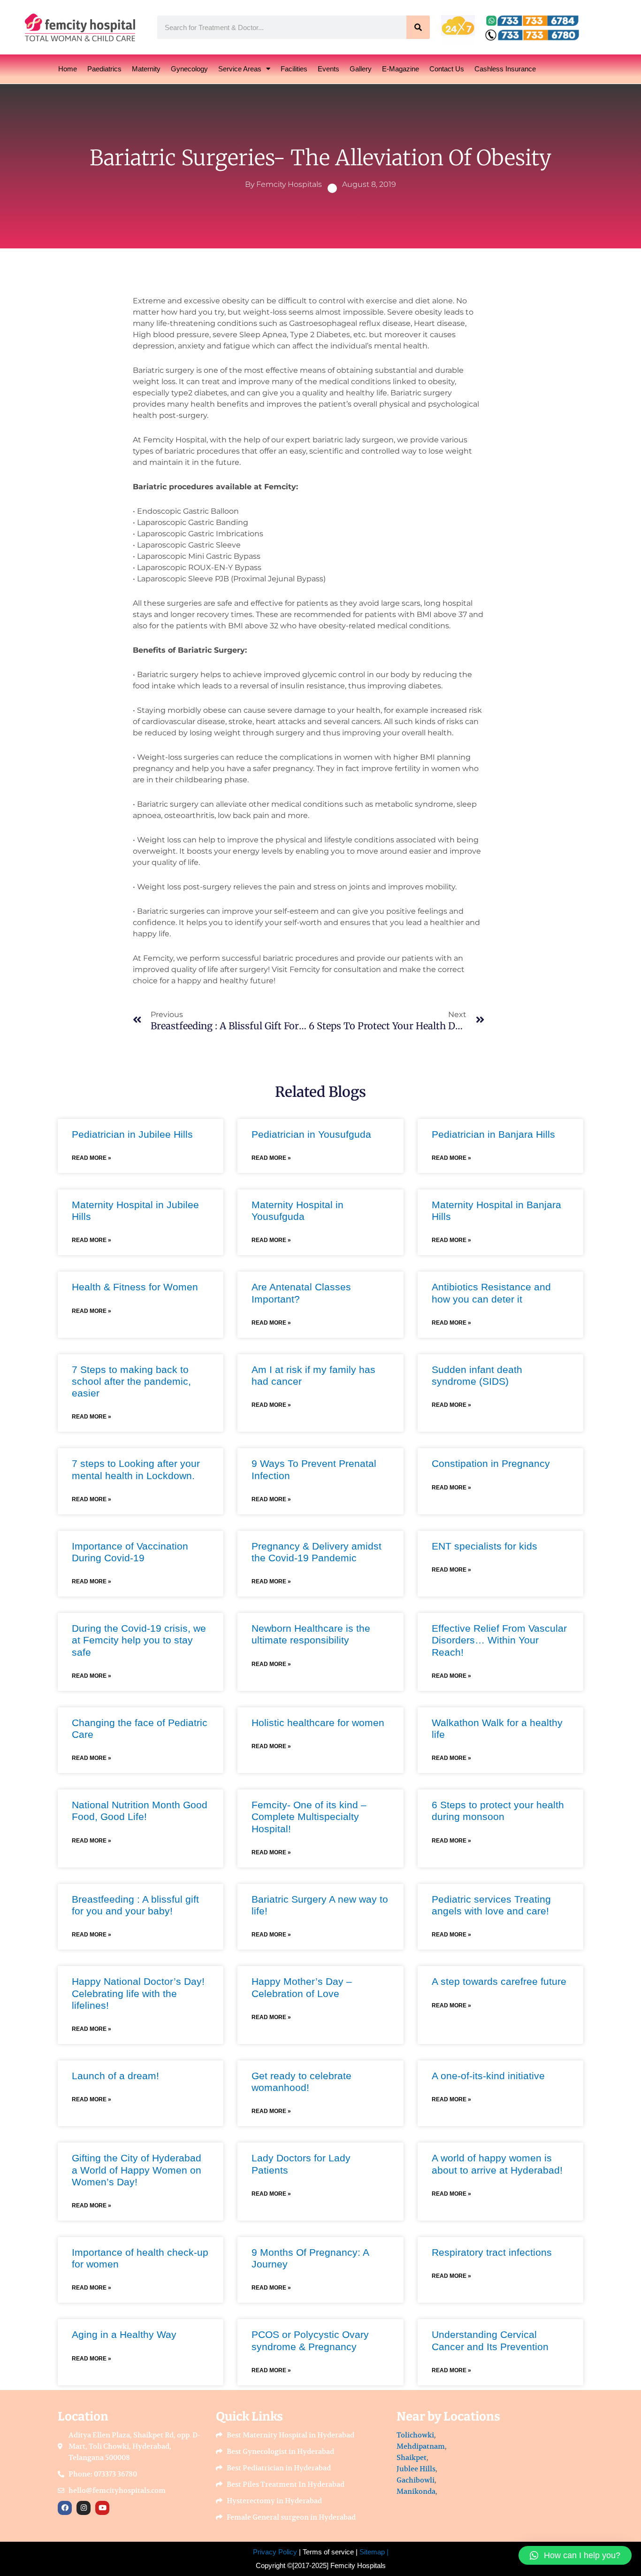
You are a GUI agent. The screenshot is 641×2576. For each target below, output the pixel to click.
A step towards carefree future (499, 1981)
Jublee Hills (416, 2469)
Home (68, 69)
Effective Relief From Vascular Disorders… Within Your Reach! (499, 1640)
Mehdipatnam (421, 2446)
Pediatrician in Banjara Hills (493, 1134)
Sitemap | (374, 2552)
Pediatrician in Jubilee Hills (132, 1134)
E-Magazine (401, 69)
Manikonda (416, 2491)
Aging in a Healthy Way (124, 2334)
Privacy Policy (275, 2552)
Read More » (92, 1158)
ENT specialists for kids (485, 1546)
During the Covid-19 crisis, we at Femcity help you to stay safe (139, 1640)
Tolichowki (415, 2435)
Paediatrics (104, 69)
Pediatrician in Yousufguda (311, 1134)
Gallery (361, 69)
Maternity (146, 69)
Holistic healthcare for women (318, 1723)
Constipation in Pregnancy (491, 1463)
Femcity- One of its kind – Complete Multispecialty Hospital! (309, 1816)
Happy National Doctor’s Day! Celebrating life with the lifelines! (138, 1993)
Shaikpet (412, 2457)
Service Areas (240, 69)
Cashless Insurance (505, 69)
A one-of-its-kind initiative (488, 2076)
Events (328, 69)
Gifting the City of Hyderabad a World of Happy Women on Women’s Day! (137, 2170)
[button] (575, 2555)
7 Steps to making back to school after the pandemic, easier (131, 1381)
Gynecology (189, 69)
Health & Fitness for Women (135, 1287)
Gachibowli (416, 2480)
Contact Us (447, 69)
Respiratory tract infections (492, 2252)
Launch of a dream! (115, 2076)
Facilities (294, 69)
